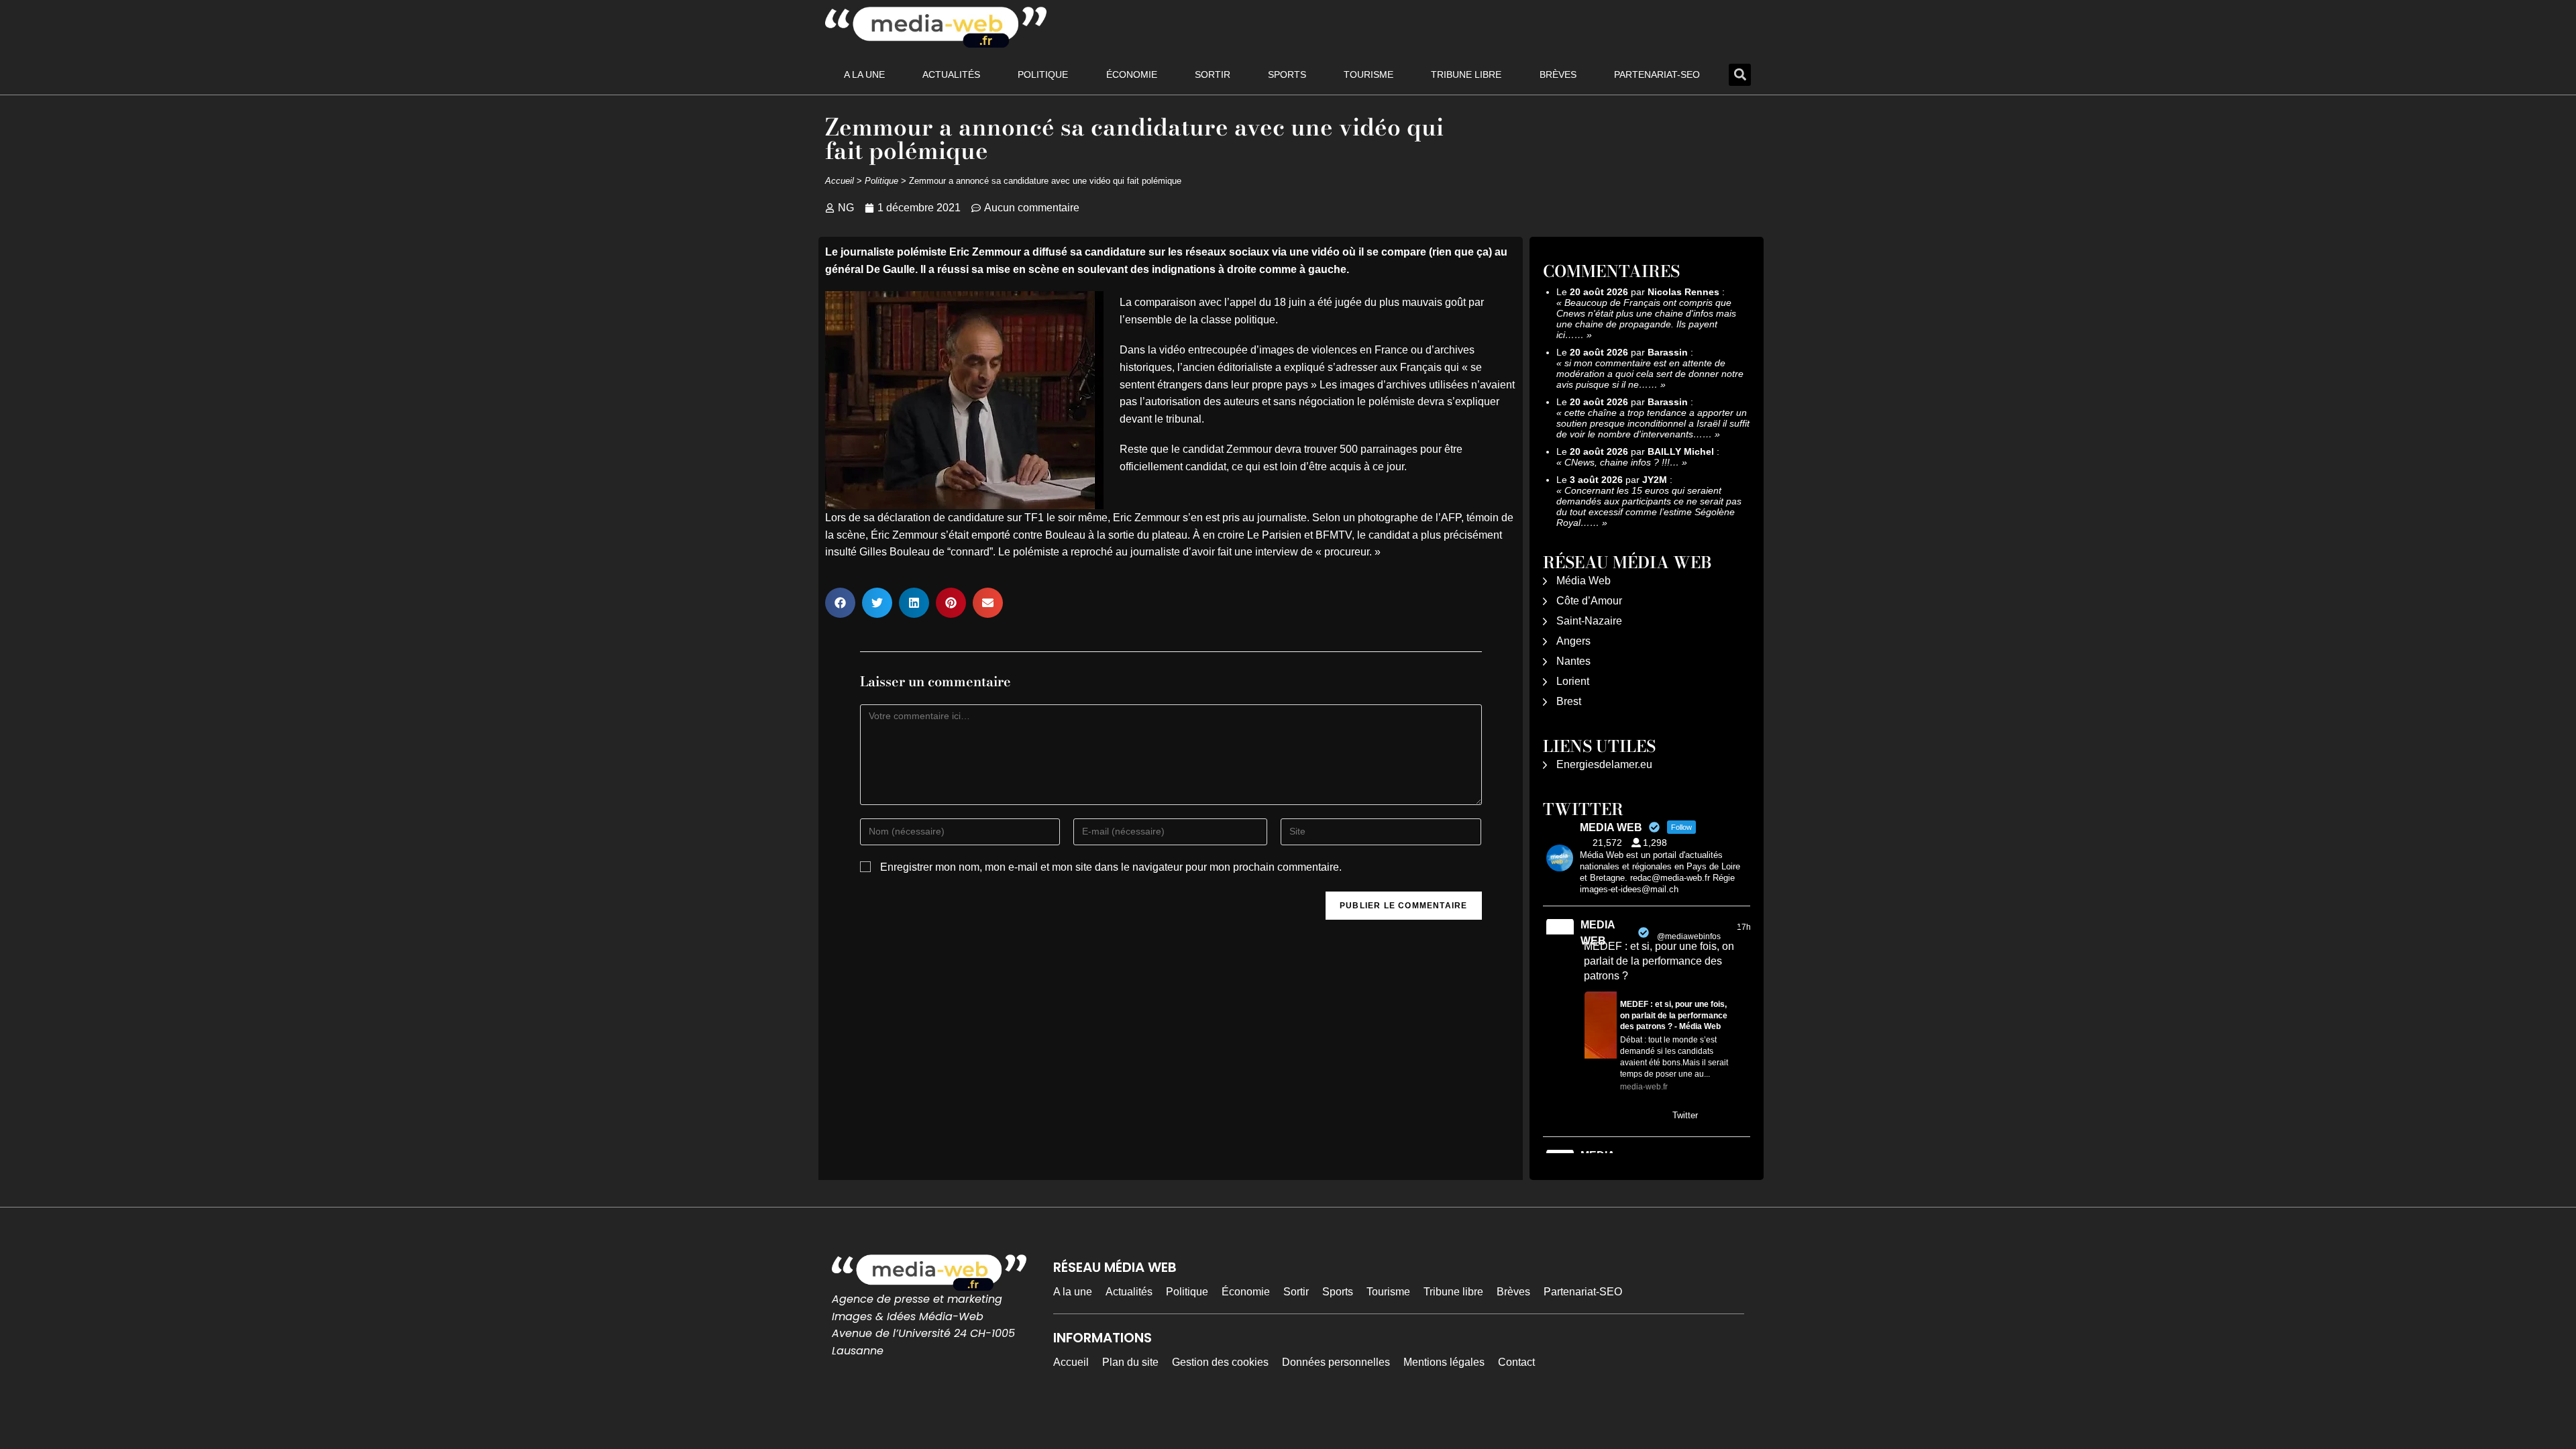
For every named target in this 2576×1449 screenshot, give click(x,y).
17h (1744, 927)
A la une (864, 74)
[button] (1740, 75)
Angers (1573, 641)
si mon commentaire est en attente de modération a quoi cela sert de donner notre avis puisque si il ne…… (1650, 374)
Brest (1569, 701)
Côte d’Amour (1589, 601)
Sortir (1213, 74)
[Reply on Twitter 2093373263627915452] (1593, 1116)
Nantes (1573, 661)
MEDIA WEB (1598, 933)
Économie (1132, 74)
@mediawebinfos (1689, 936)
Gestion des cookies (1220, 1362)
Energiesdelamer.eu (1604, 764)
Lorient (1573, 681)
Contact (1516, 1362)
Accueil (840, 181)
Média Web (1584, 581)
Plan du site (1130, 1362)
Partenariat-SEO (1657, 74)
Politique (1043, 74)
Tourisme (1368, 74)
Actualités (951, 74)
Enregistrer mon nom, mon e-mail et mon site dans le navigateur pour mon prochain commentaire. (1111, 867)
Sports (1287, 74)
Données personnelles (1336, 1362)
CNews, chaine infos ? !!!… (1622, 462)
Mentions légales (1444, 1362)
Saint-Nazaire (1589, 621)
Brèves (1558, 74)
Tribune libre (1466, 74)
